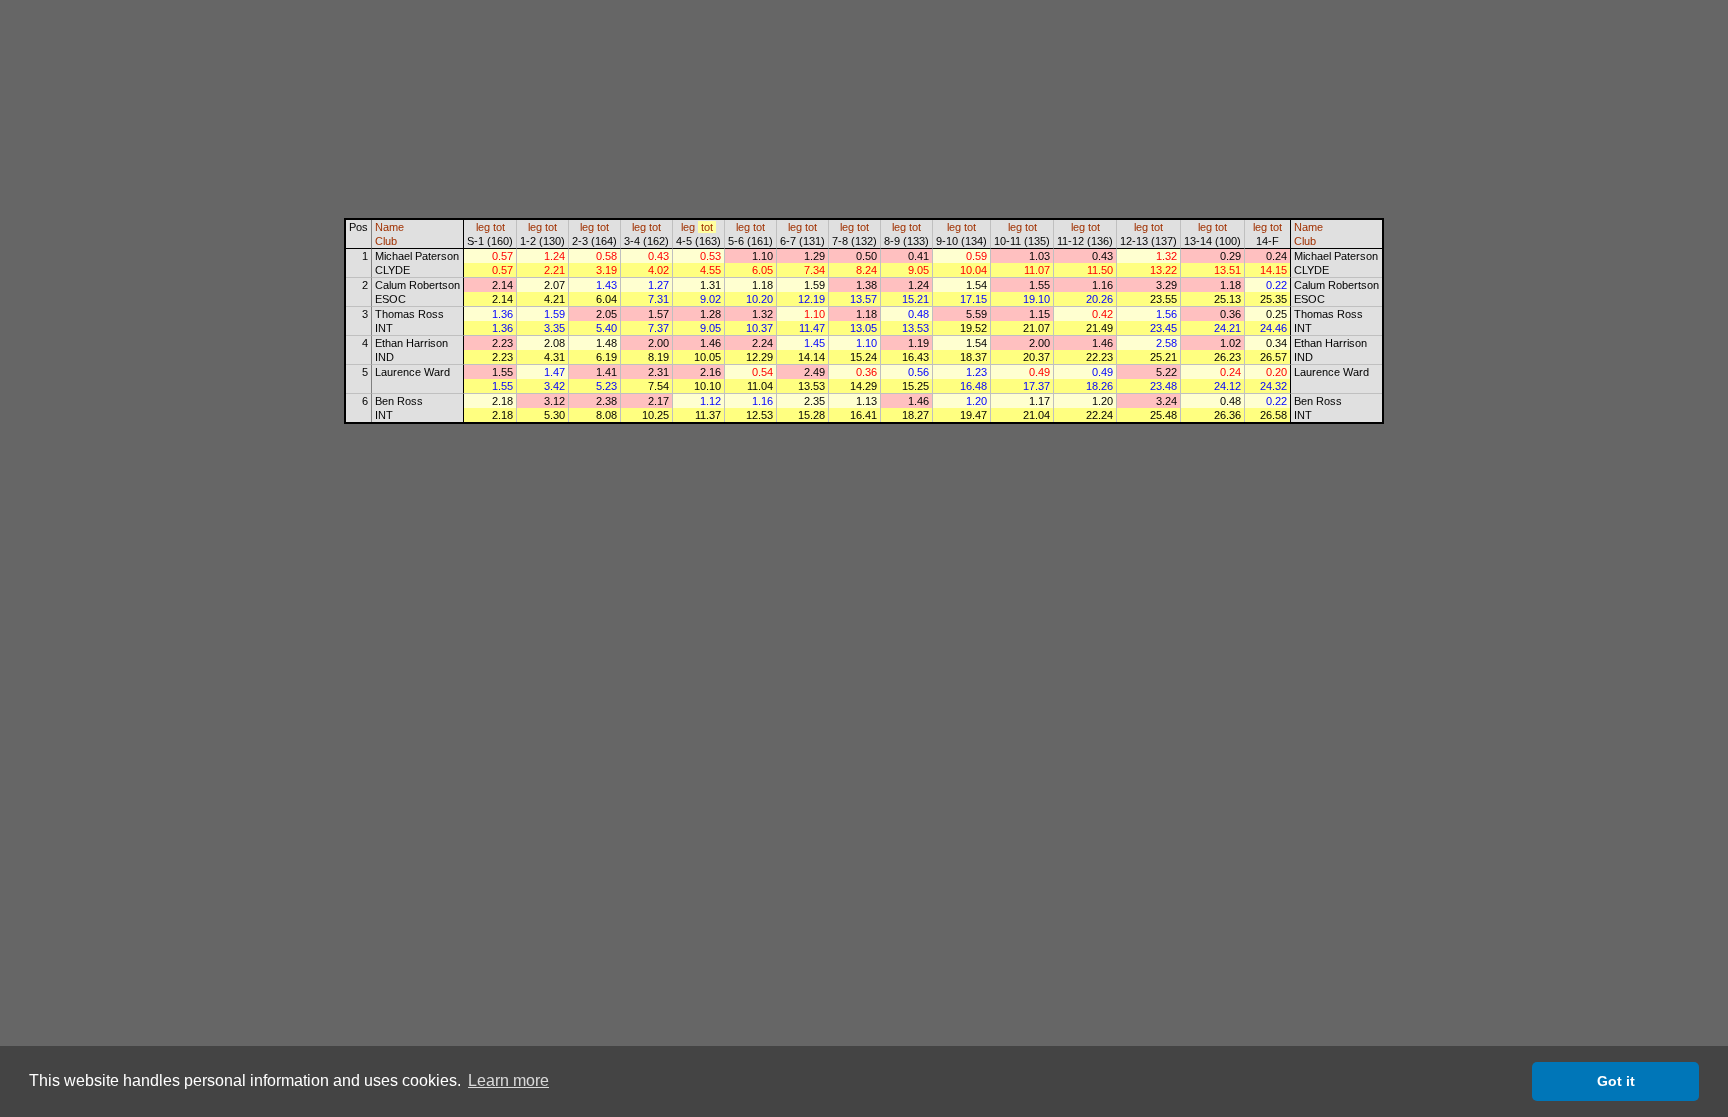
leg (483, 227)
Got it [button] (1616, 1081)
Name (389, 227)
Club (386, 241)
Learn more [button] (508, 1080)
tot (499, 227)
